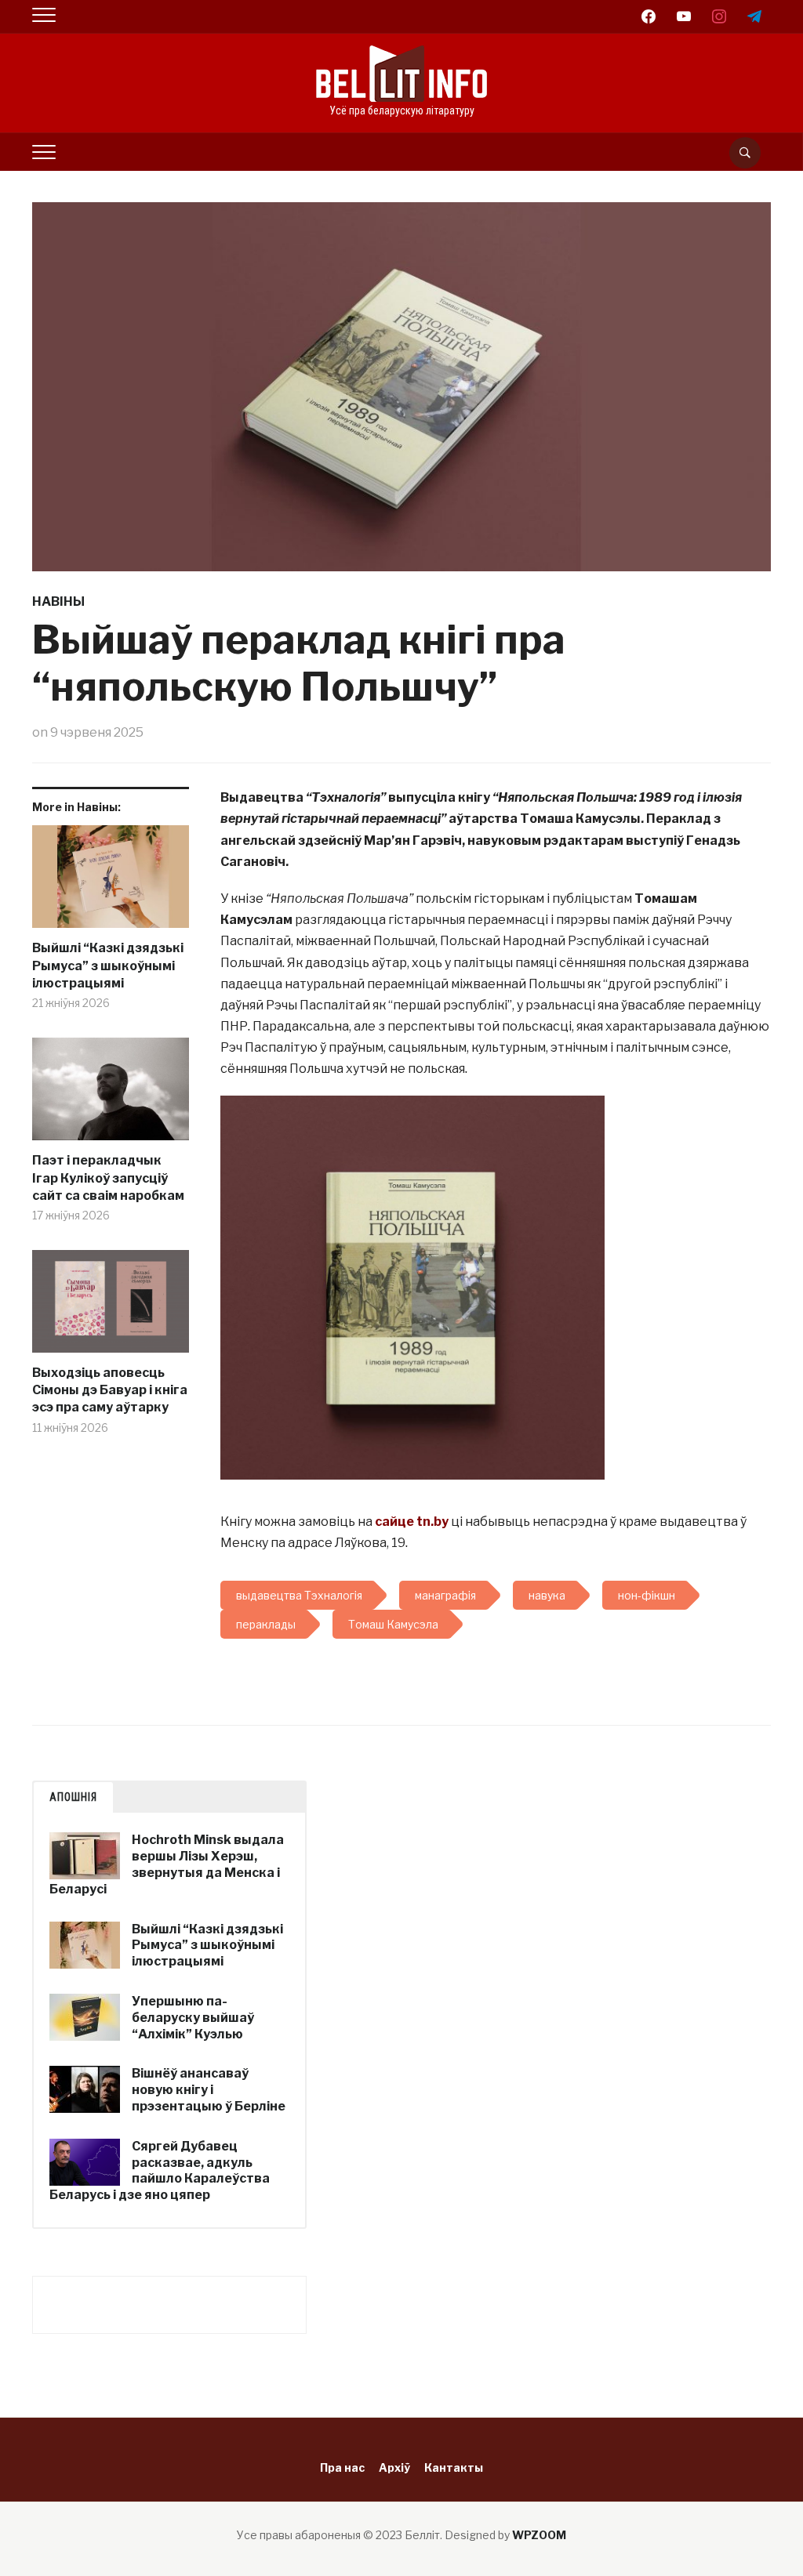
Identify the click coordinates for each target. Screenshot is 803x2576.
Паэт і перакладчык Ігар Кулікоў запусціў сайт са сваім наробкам (108, 1178)
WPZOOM (539, 2535)
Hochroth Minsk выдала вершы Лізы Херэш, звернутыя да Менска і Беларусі (167, 1864)
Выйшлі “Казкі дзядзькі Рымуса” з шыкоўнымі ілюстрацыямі (108, 966)
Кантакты (454, 2467)
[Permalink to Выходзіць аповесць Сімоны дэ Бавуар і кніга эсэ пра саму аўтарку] (111, 1307)
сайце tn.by (412, 1522)
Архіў (394, 2467)
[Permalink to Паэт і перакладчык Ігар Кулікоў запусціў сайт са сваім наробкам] (111, 1095)
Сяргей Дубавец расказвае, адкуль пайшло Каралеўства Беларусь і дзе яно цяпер (160, 2170)
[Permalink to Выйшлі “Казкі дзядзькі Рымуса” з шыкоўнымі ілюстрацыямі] (111, 883)
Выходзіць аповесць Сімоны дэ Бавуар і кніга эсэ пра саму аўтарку (110, 1390)
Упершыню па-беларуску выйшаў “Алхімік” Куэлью (193, 2018)
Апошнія (73, 1797)
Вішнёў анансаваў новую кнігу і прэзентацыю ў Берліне (209, 2090)
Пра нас (342, 2467)
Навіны (58, 601)
